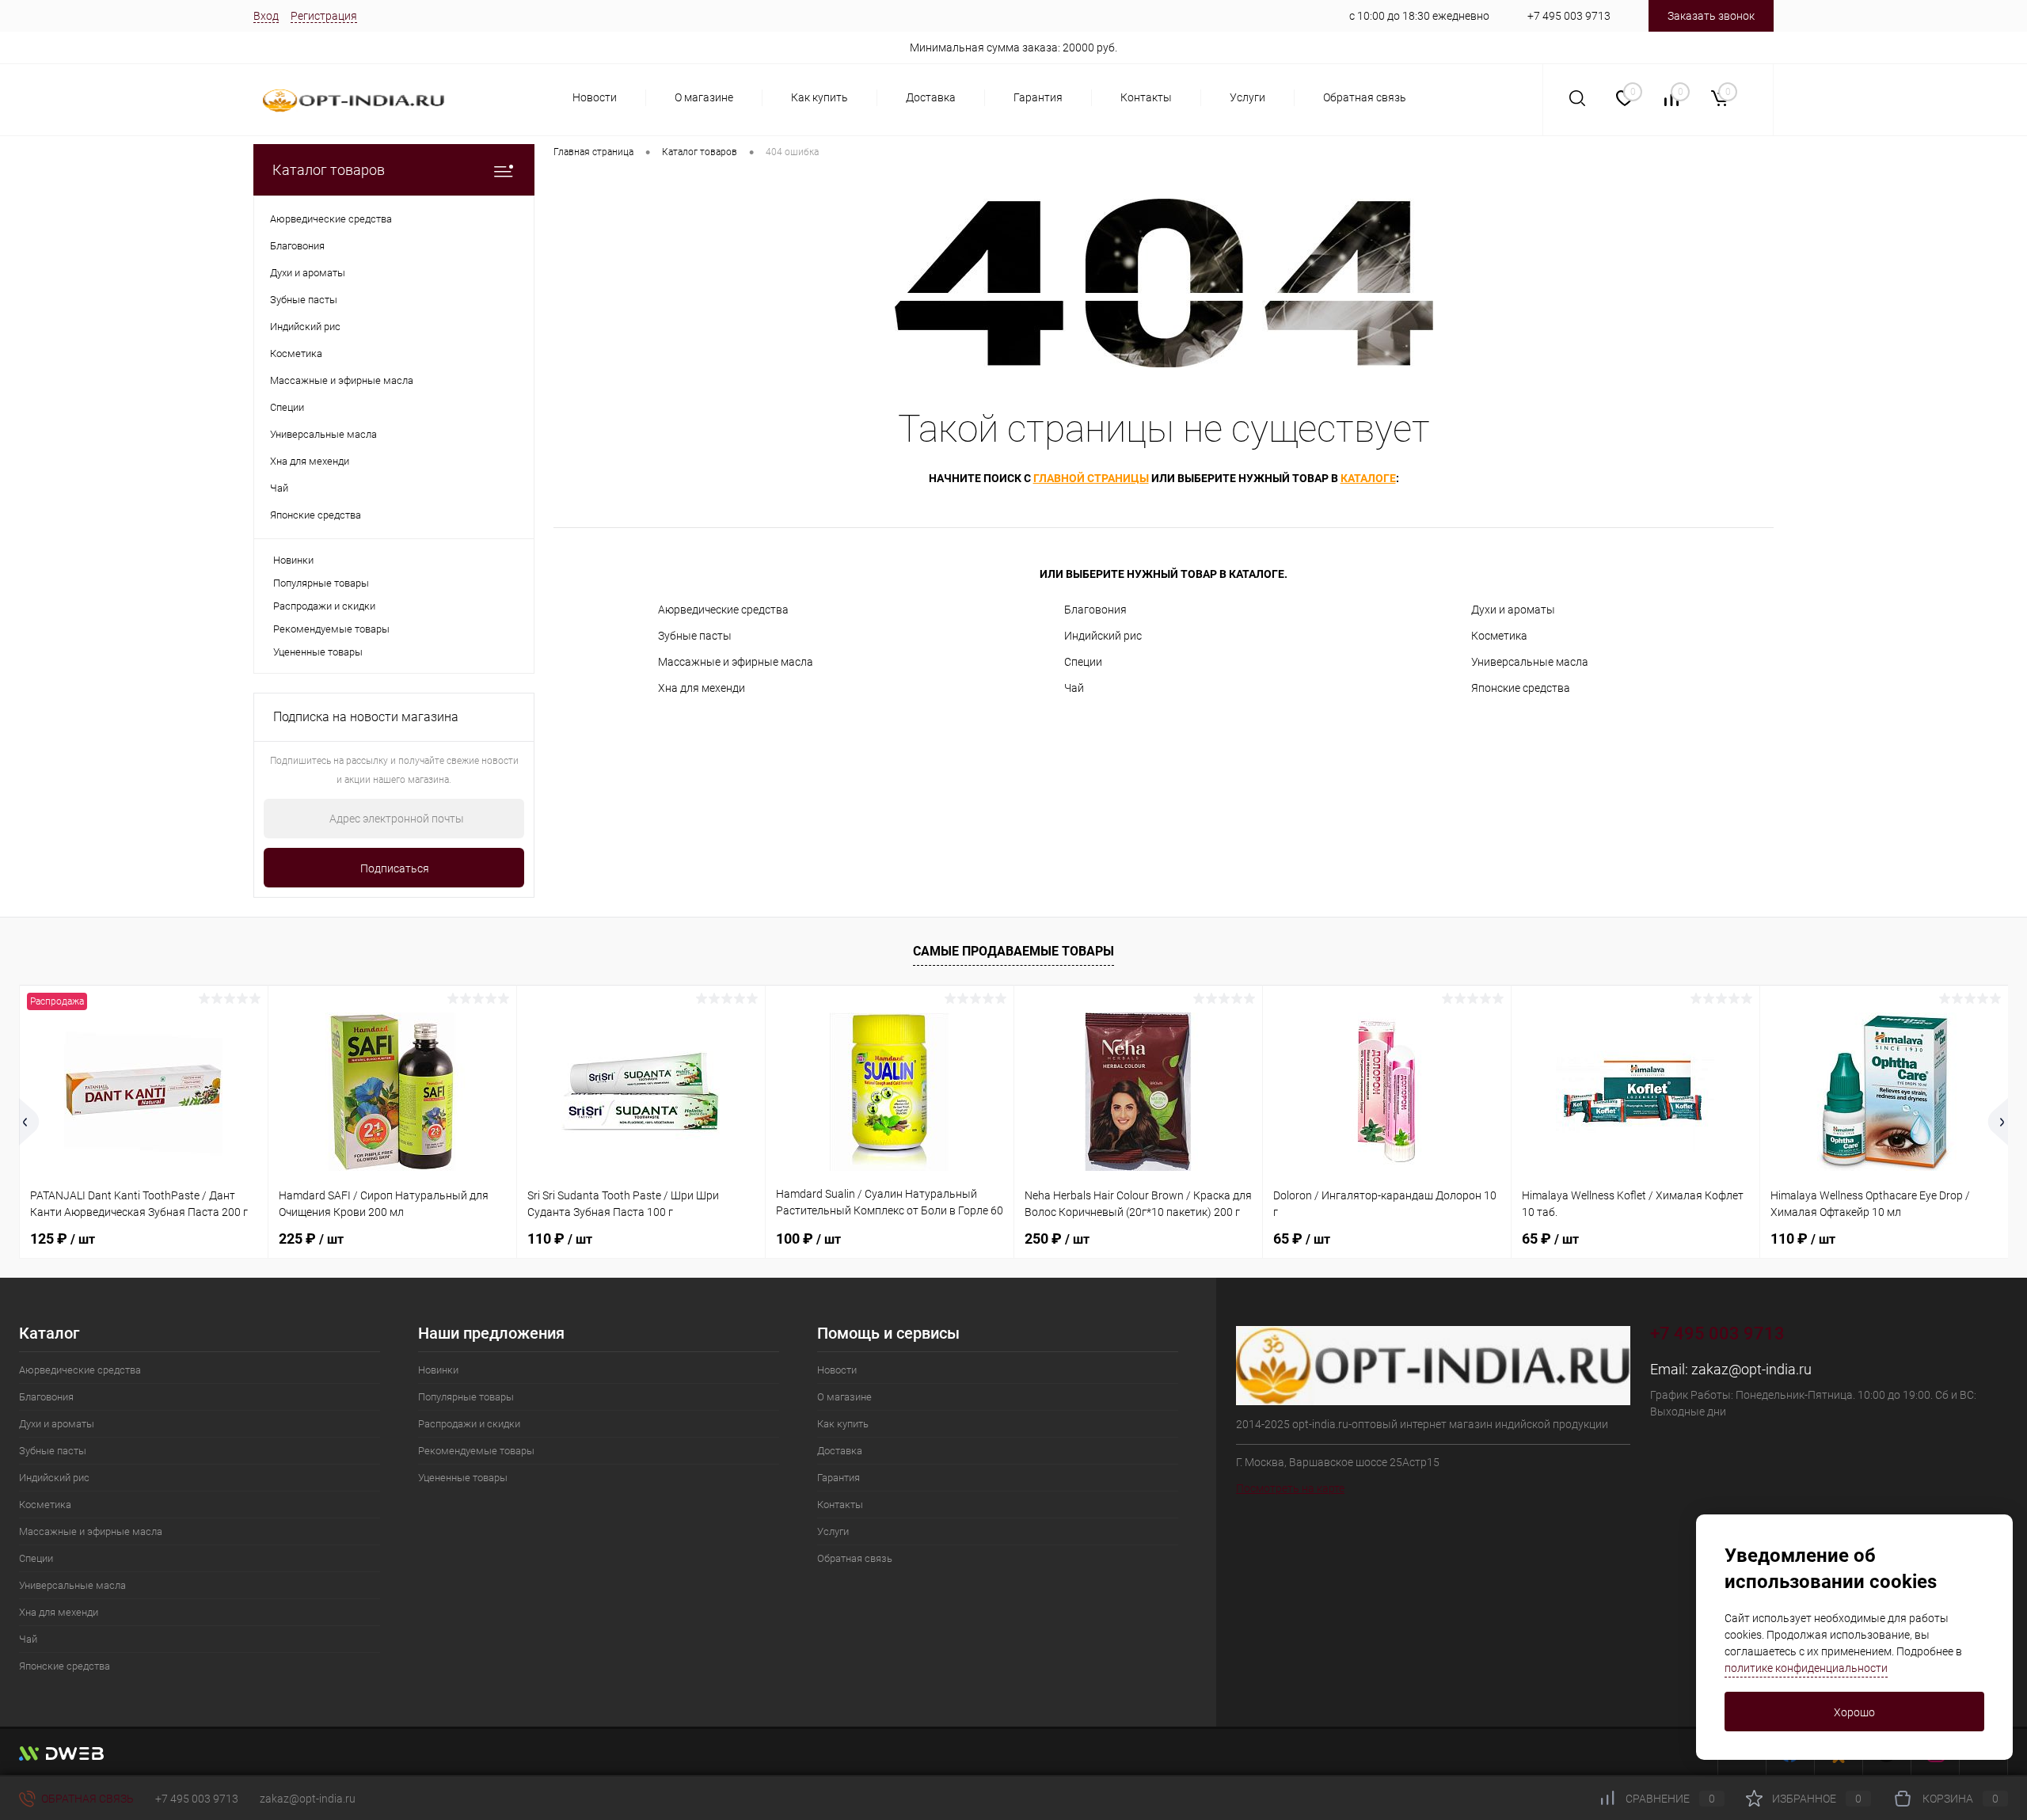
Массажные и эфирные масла (736, 662)
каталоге (1368, 478)
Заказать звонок (1711, 16)
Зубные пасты (695, 636)
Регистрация (324, 16)
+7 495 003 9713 (1569, 16)
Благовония (1095, 610)
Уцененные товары (318, 652)
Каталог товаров (329, 170)
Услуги (1247, 97)
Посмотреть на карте (1290, 1488)
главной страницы (1091, 478)
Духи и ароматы (1513, 610)
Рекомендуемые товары (331, 629)
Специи (1083, 662)
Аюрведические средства (723, 610)
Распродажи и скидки (324, 606)
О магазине (704, 97)
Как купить (820, 97)
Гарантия (1038, 97)
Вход (266, 16)
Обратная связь (1365, 97)
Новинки (293, 560)
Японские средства (1521, 688)
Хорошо (1854, 1712)
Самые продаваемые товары (1013, 951)
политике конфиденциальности (1806, 1668)
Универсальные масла (1530, 662)
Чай (1074, 688)
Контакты (1146, 97)
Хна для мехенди (702, 688)
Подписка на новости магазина (366, 717)
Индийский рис (1103, 636)
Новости (595, 97)
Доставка (931, 97)
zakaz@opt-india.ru (1751, 1369)
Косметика (1499, 636)
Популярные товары (321, 583)
